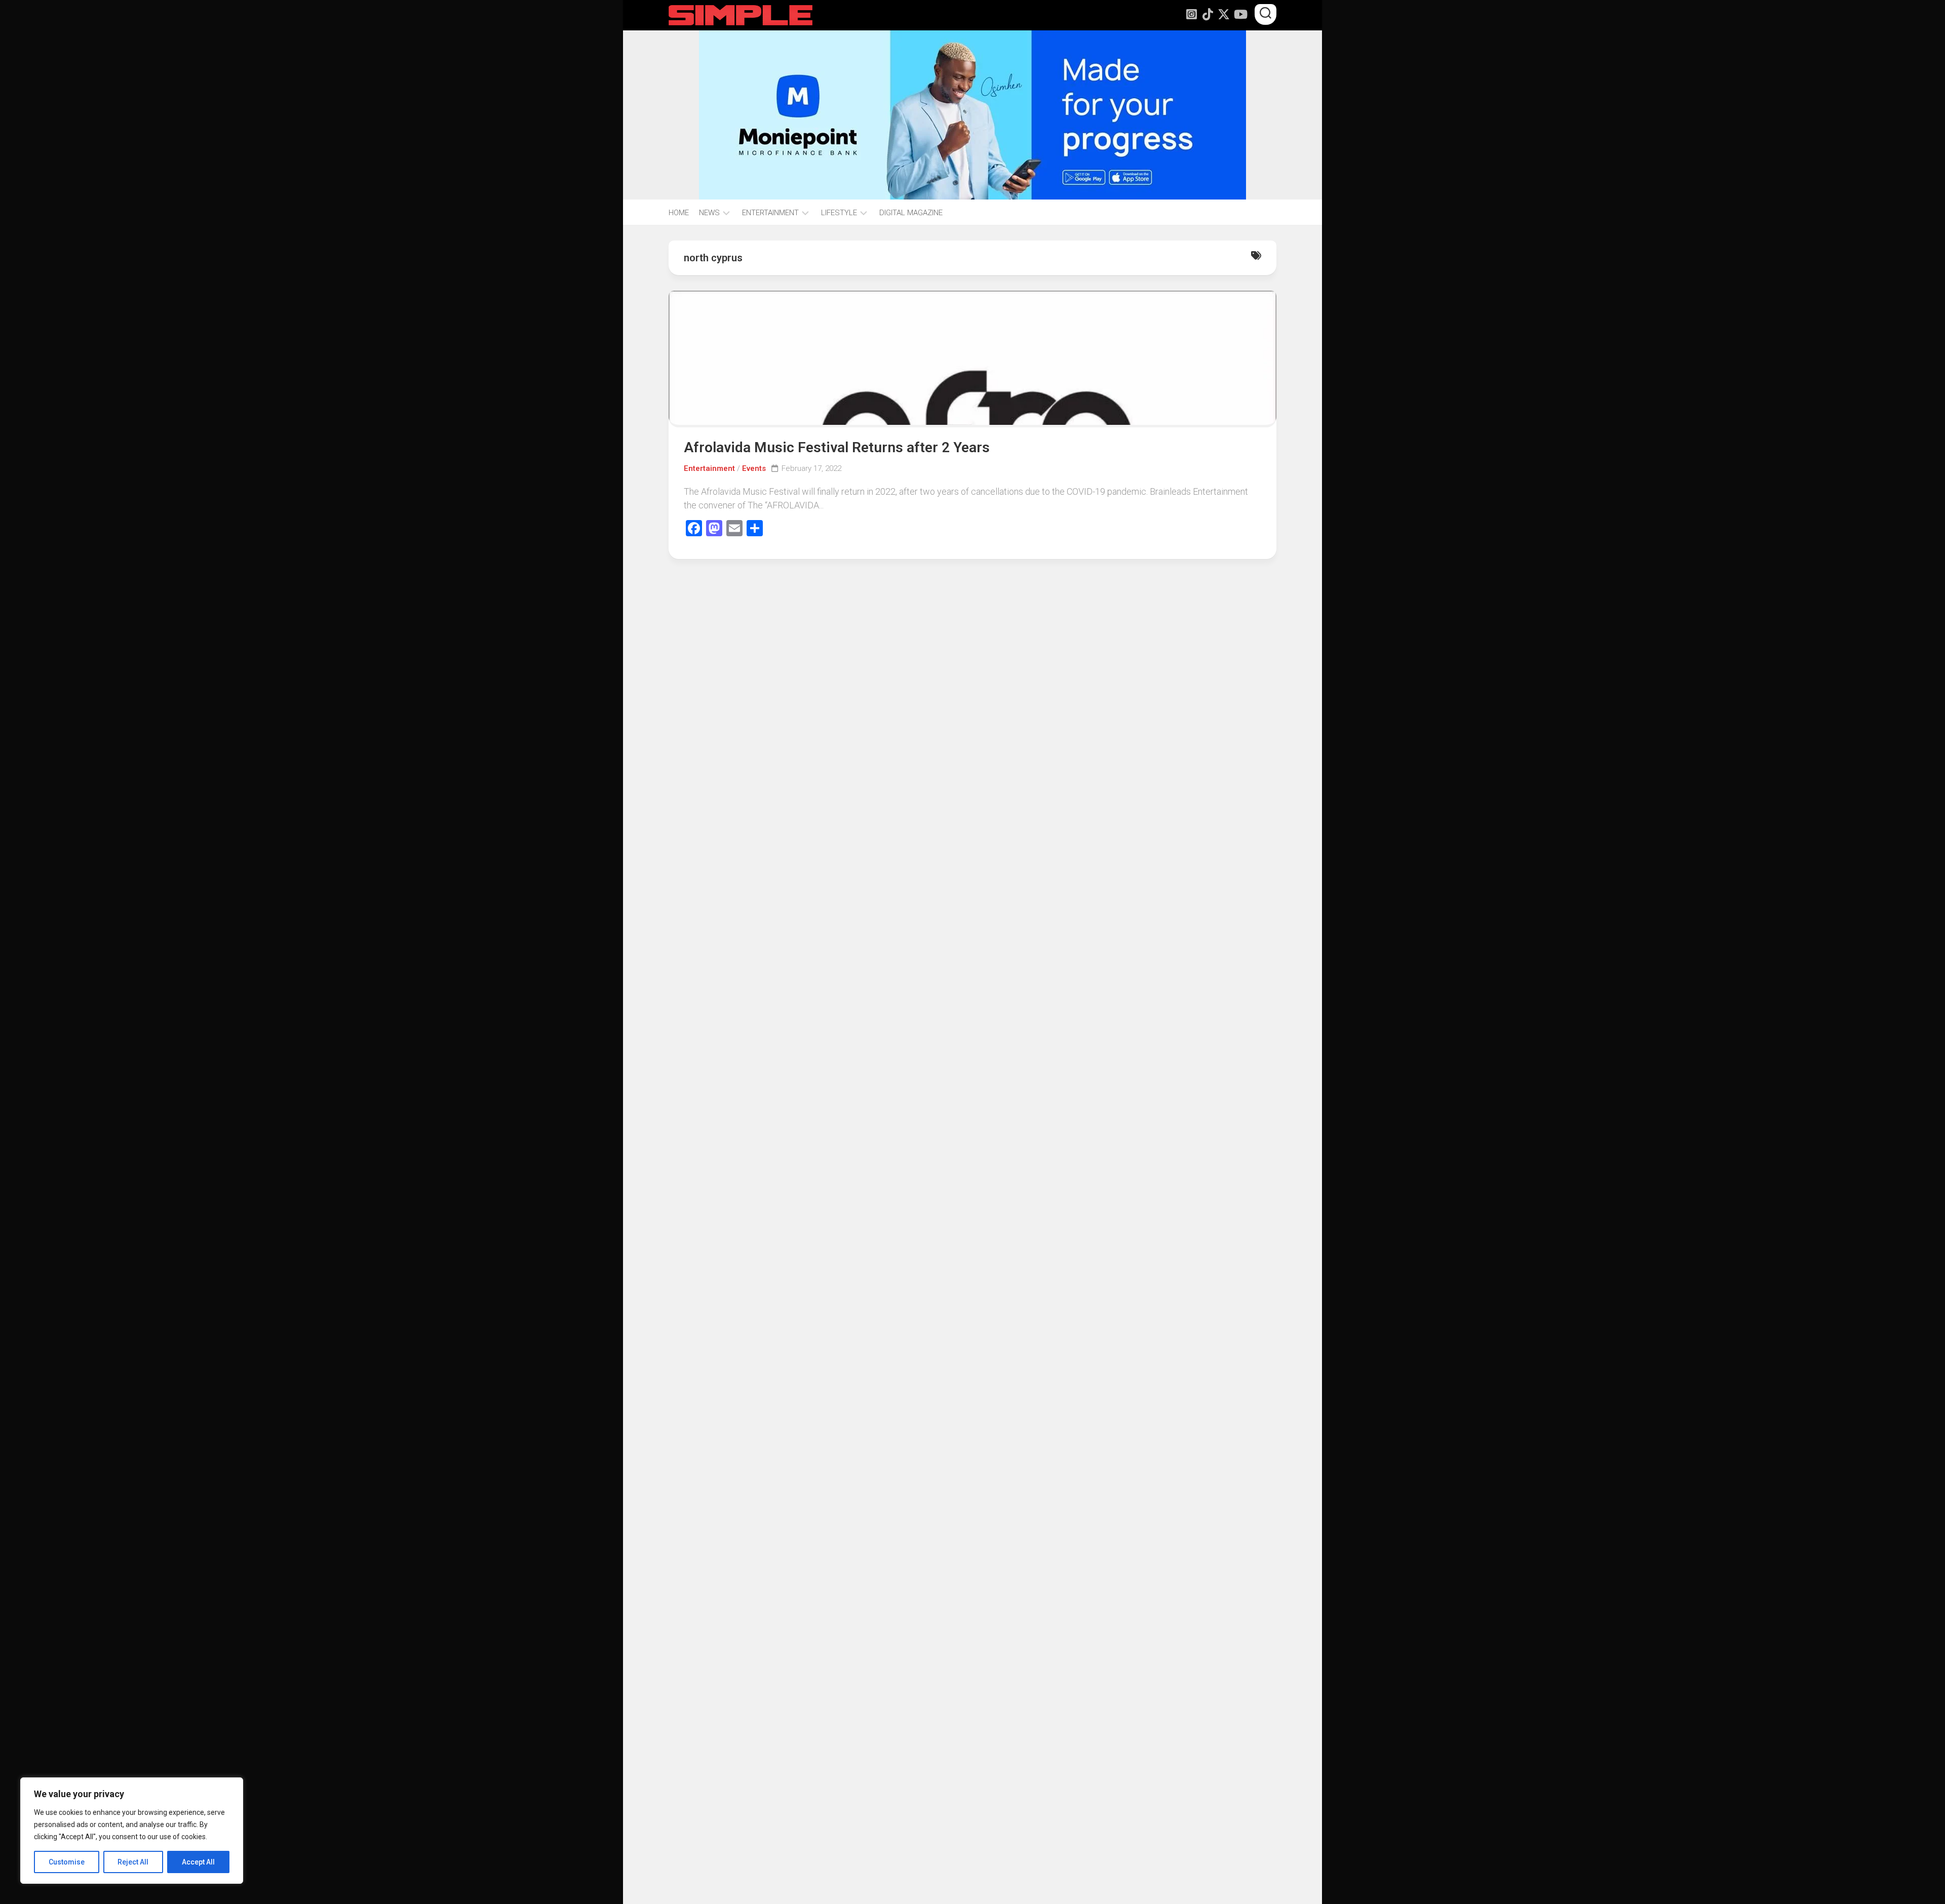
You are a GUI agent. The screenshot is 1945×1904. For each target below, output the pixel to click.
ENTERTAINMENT (770, 213)
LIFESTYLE (839, 213)
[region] (132, 1831)
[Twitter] (1224, 14)
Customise (67, 1862)
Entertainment (709, 468)
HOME (679, 213)
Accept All (198, 1862)
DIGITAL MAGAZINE (911, 213)
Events (754, 468)
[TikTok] (1208, 14)
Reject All (133, 1862)
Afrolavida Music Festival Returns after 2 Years (837, 447)
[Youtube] (1240, 14)
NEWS (709, 213)
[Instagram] (1191, 14)
